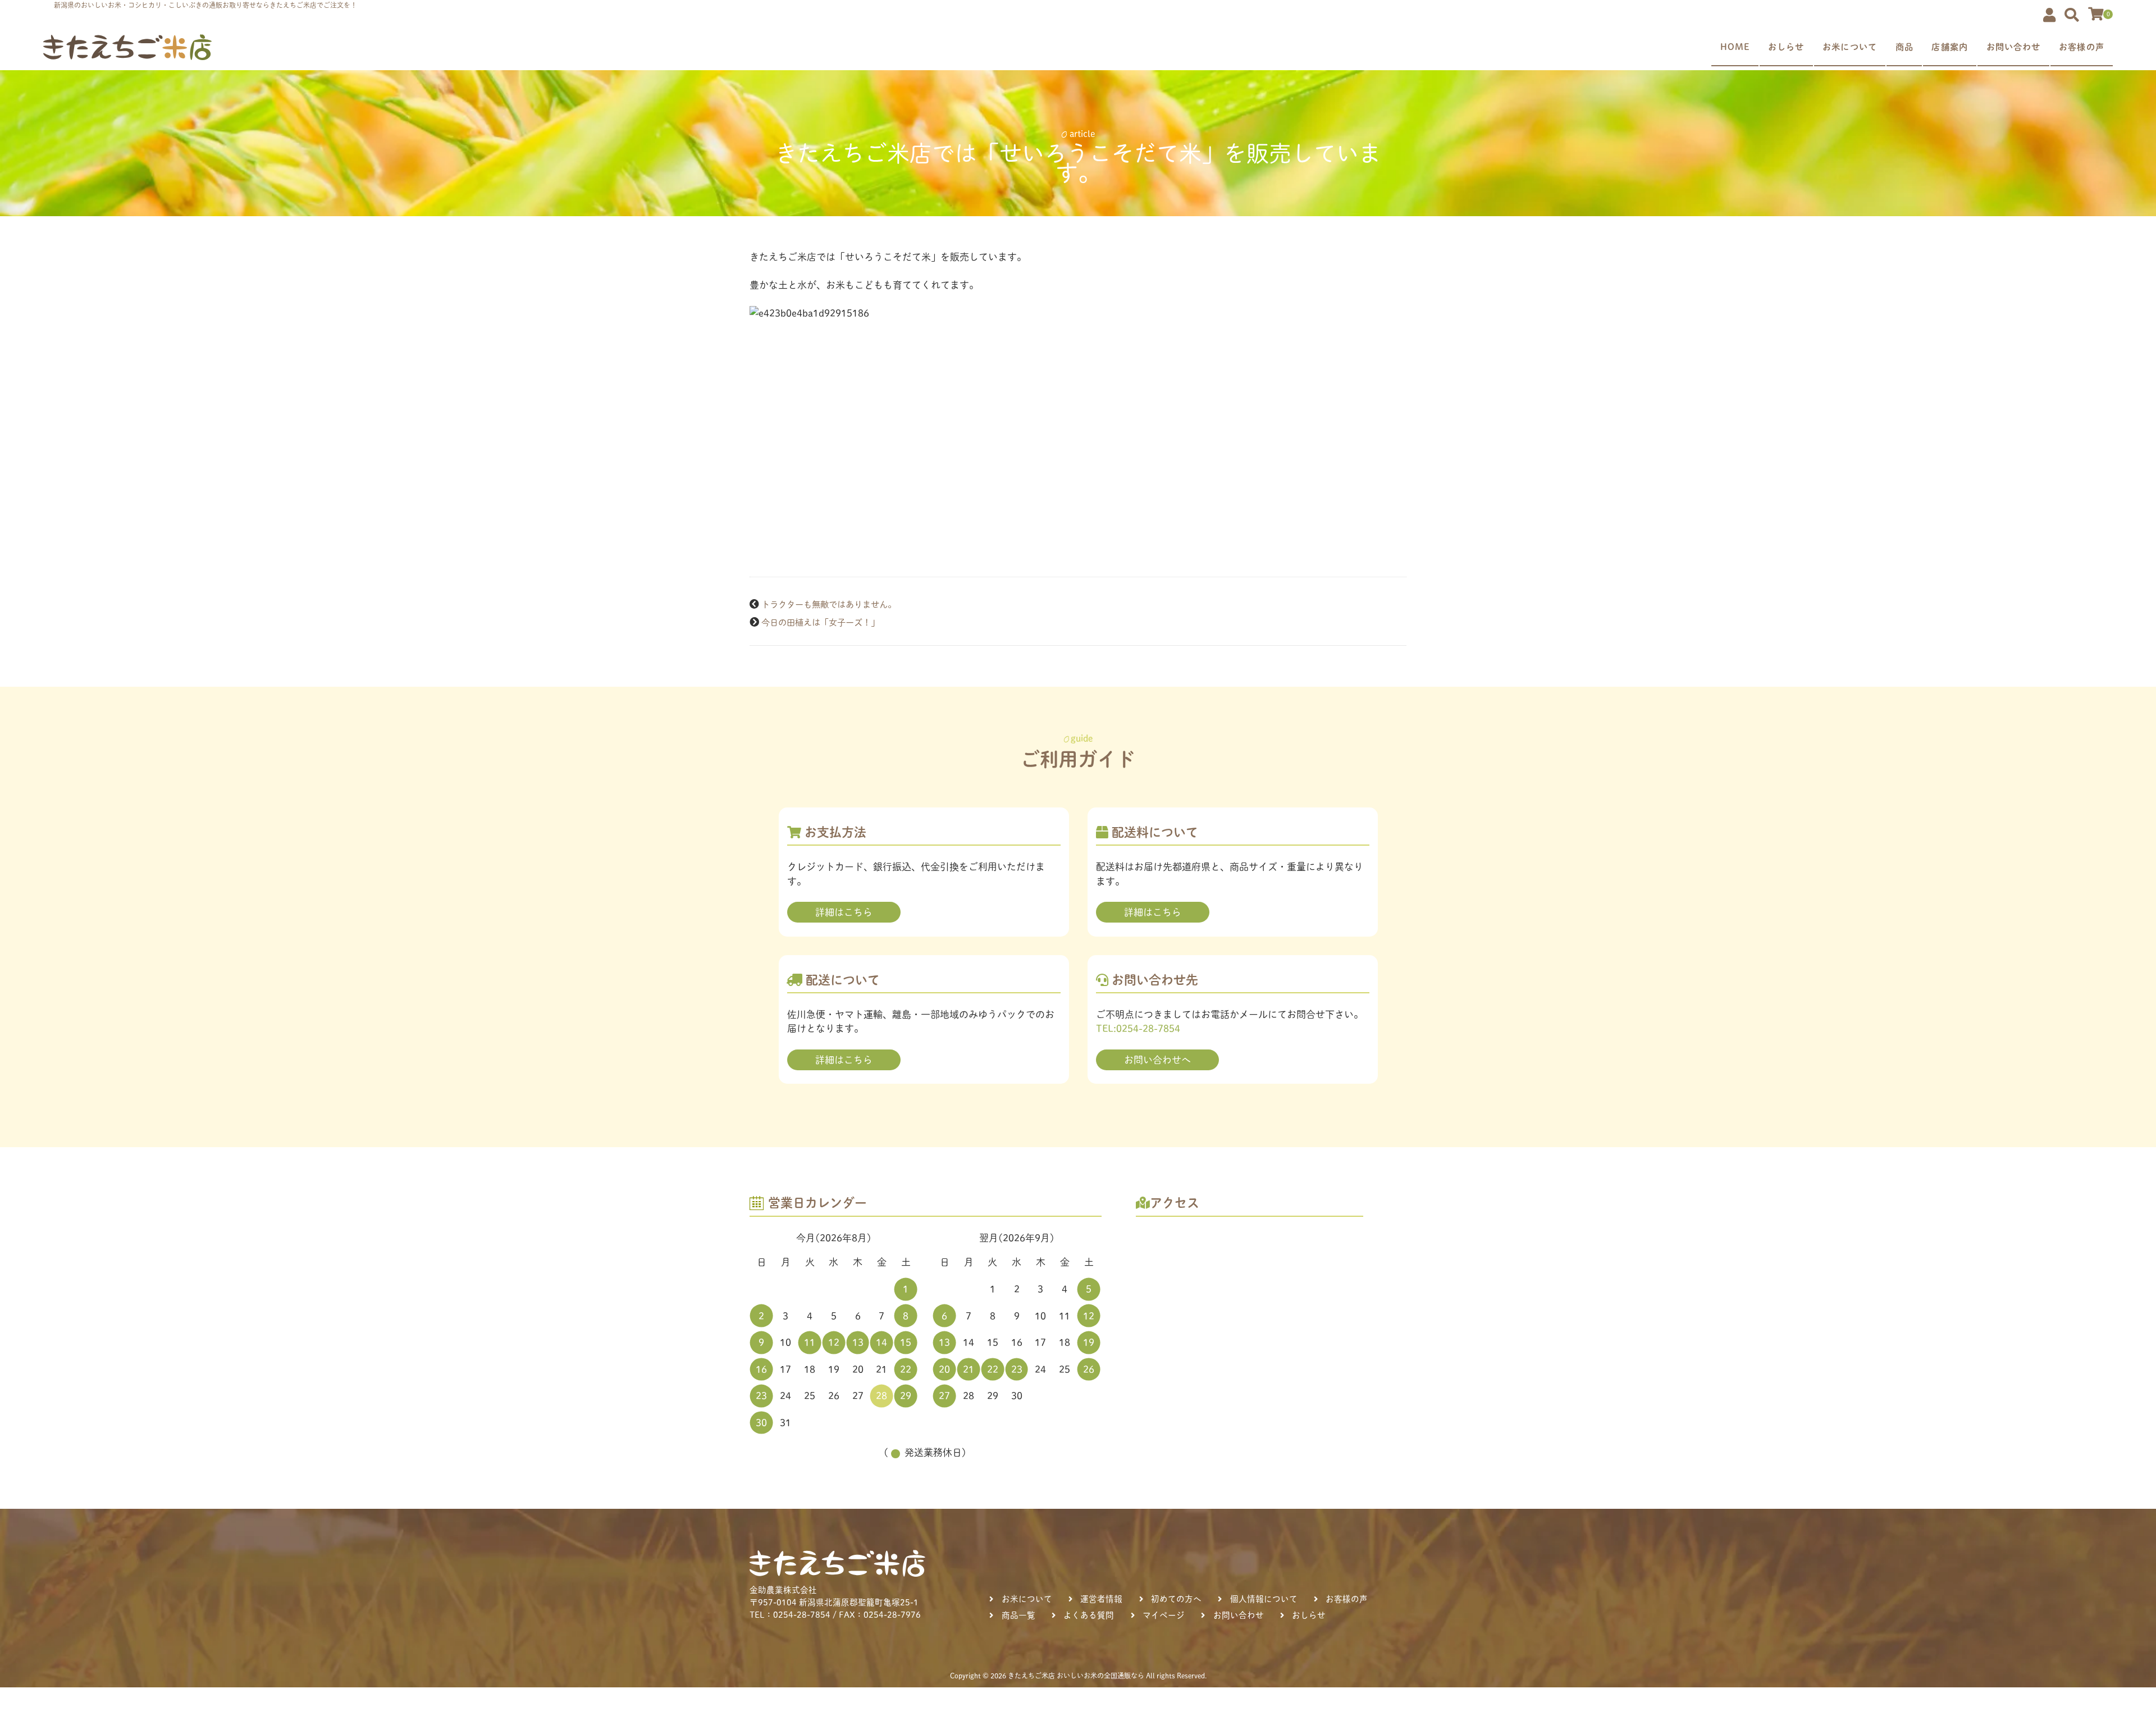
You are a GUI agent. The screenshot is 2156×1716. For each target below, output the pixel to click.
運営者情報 (1101, 1599)
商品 (1904, 47)
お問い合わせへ (1157, 1060)
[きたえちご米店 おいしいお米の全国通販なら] (127, 47)
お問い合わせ (2014, 47)
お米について (1850, 47)
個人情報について (1264, 1599)
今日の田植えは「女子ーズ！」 (820, 622)
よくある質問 (1089, 1615)
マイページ (1164, 1615)
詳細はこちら (844, 912)
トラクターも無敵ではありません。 (829, 604)
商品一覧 (1018, 1615)
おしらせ (1786, 47)
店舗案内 (1950, 47)
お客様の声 (2082, 47)
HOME (1735, 47)
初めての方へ (1176, 1599)
